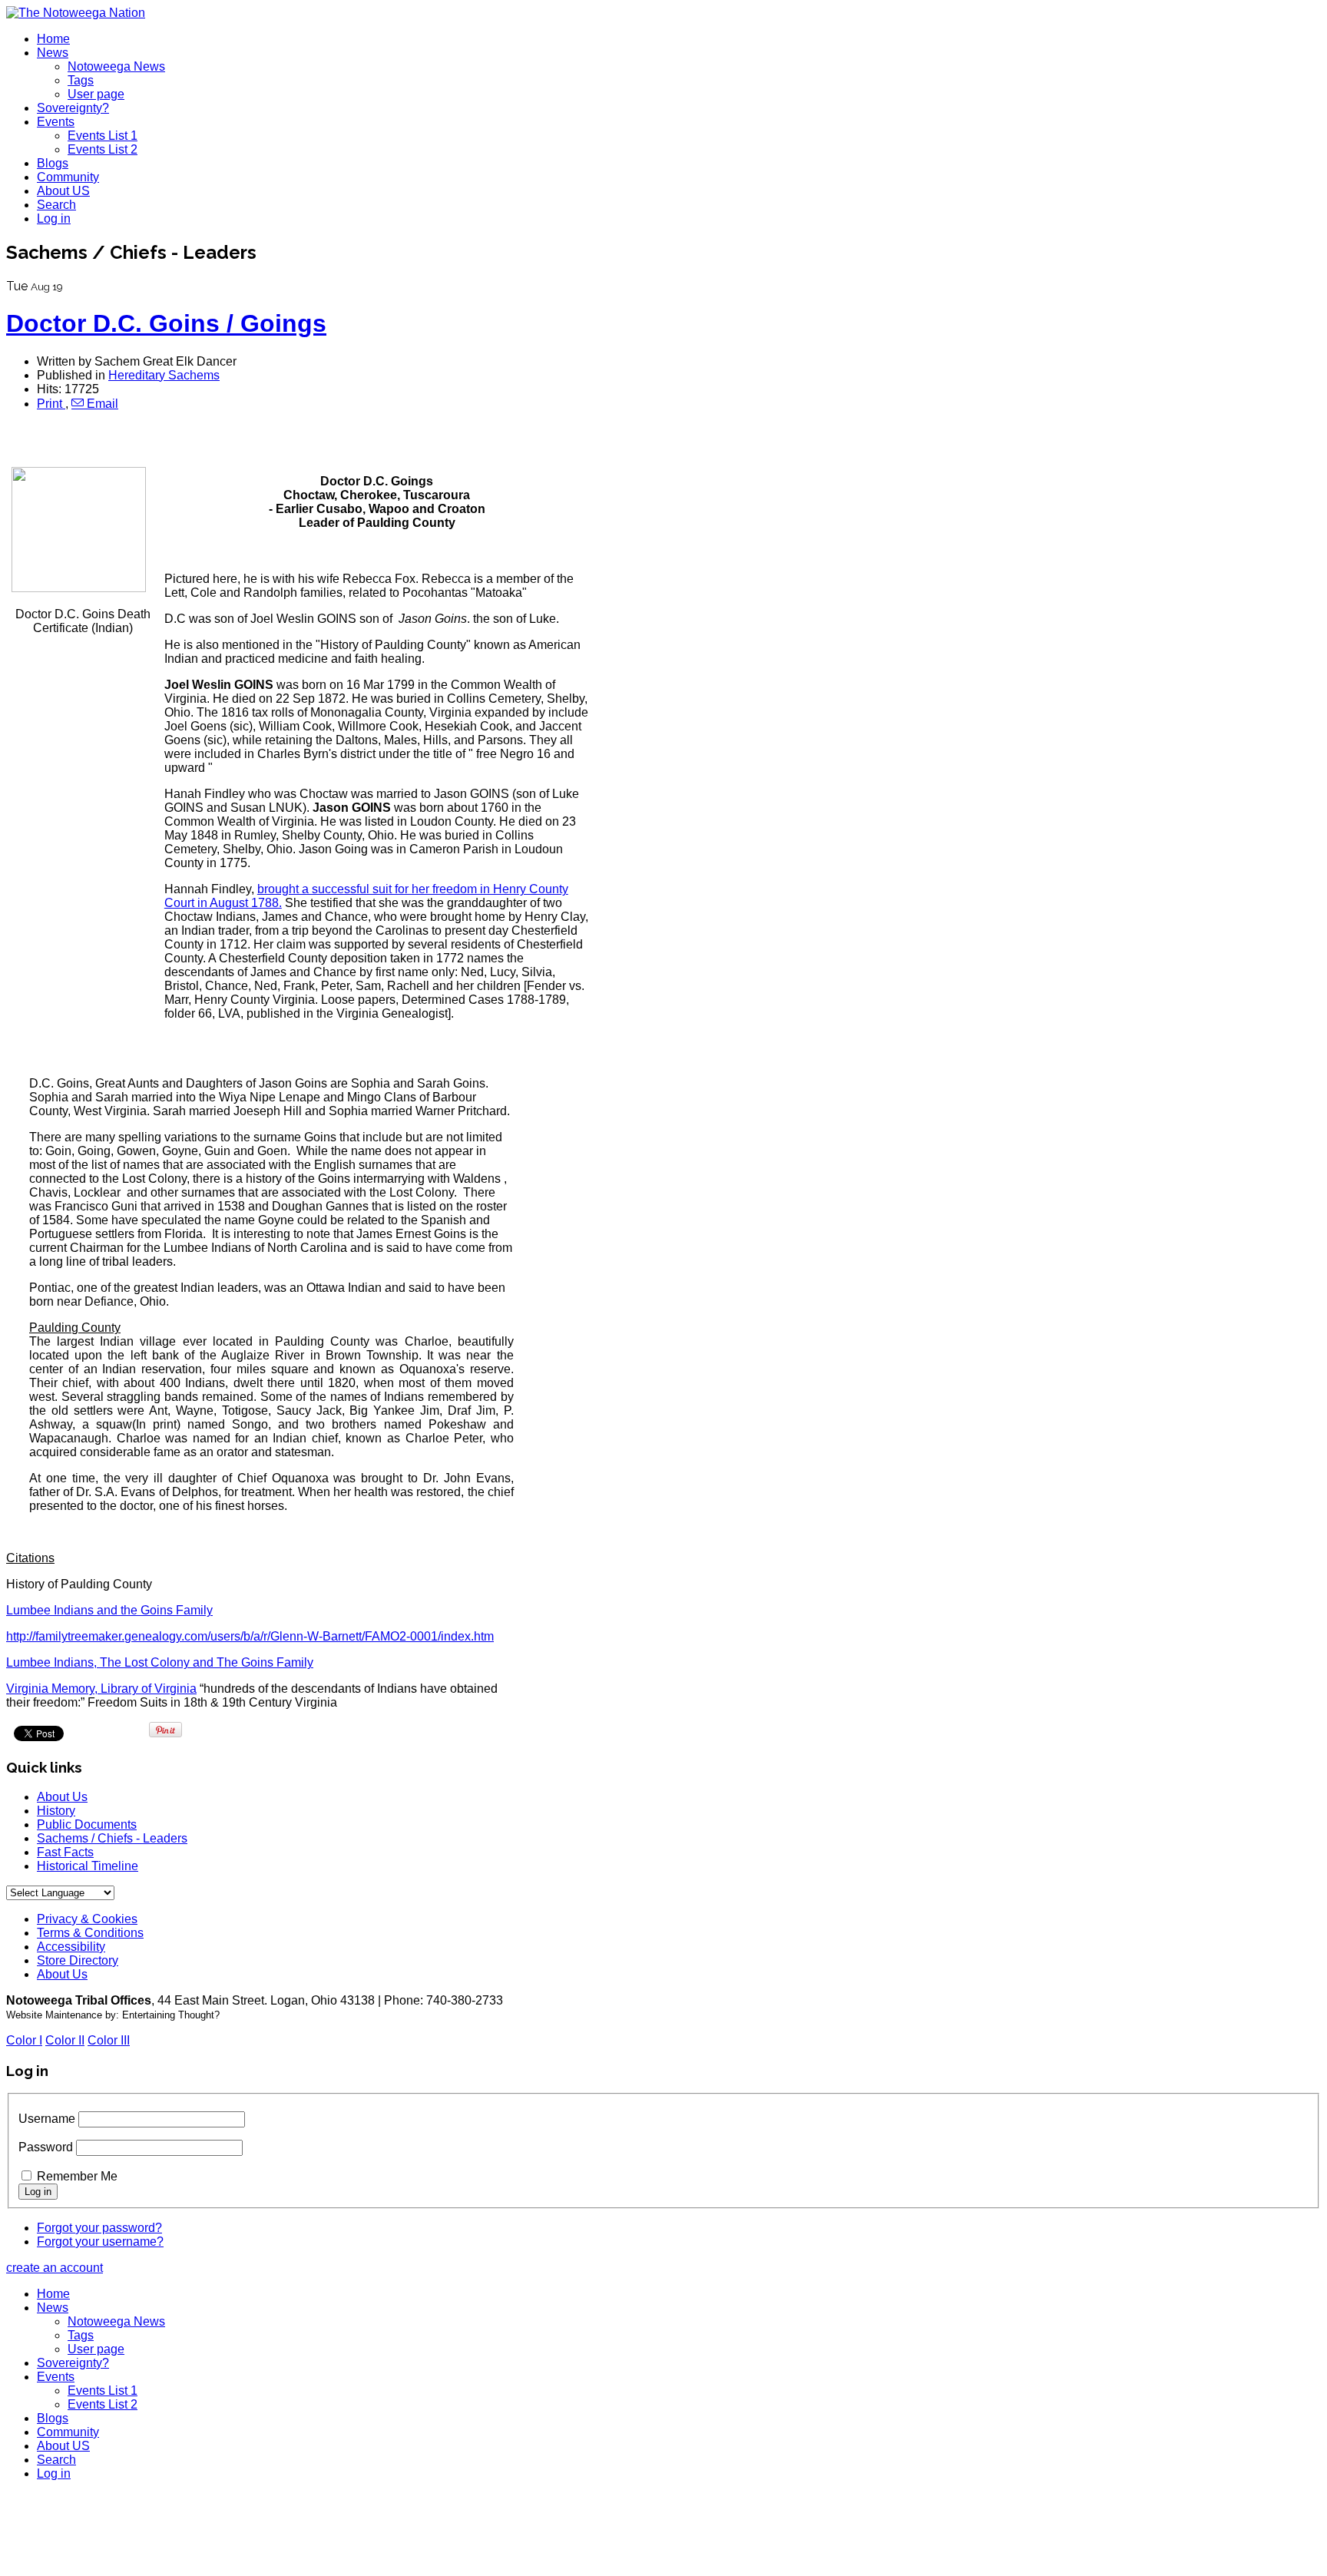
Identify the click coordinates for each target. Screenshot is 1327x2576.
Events (56, 122)
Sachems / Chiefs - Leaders (112, 1838)
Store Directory (78, 1960)
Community (68, 177)
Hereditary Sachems (164, 375)
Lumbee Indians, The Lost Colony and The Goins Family (160, 1662)
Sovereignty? (73, 108)
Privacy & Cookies (87, 1919)
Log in (54, 219)
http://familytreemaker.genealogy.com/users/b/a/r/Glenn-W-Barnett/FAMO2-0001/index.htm (250, 1636)
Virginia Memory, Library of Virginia (101, 1689)
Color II (65, 2040)
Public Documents (87, 1824)
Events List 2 (103, 149)
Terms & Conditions (90, 1933)
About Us (62, 1797)
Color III (109, 2040)
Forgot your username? (100, 2242)
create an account (55, 2268)
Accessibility (71, 1947)
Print (51, 404)
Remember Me (77, 2176)
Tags (81, 80)
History (56, 1811)
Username (47, 2119)
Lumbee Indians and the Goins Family (109, 1610)
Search (56, 205)
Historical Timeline (88, 1866)
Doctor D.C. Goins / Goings (166, 323)
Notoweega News (116, 66)
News (53, 53)
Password (46, 2147)
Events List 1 (103, 136)
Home (53, 39)
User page (96, 94)
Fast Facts (65, 1852)
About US (63, 191)
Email (101, 404)
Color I (24, 2040)
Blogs (53, 163)
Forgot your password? (99, 2228)
